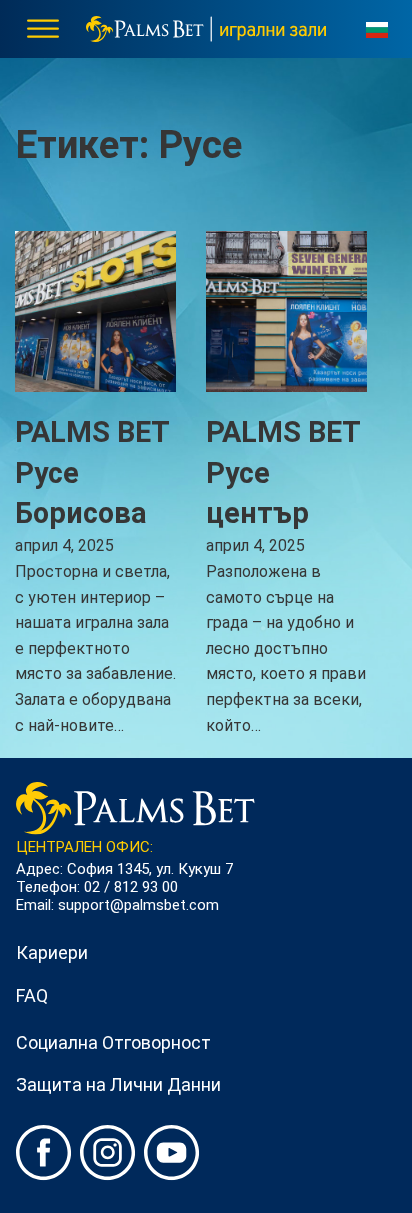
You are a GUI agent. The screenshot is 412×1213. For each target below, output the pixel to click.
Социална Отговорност (113, 1042)
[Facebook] (44, 1157)
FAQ (32, 995)
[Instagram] (108, 1157)
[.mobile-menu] (43, 25)
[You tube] (172, 1157)
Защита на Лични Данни (118, 1084)
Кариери (52, 952)
